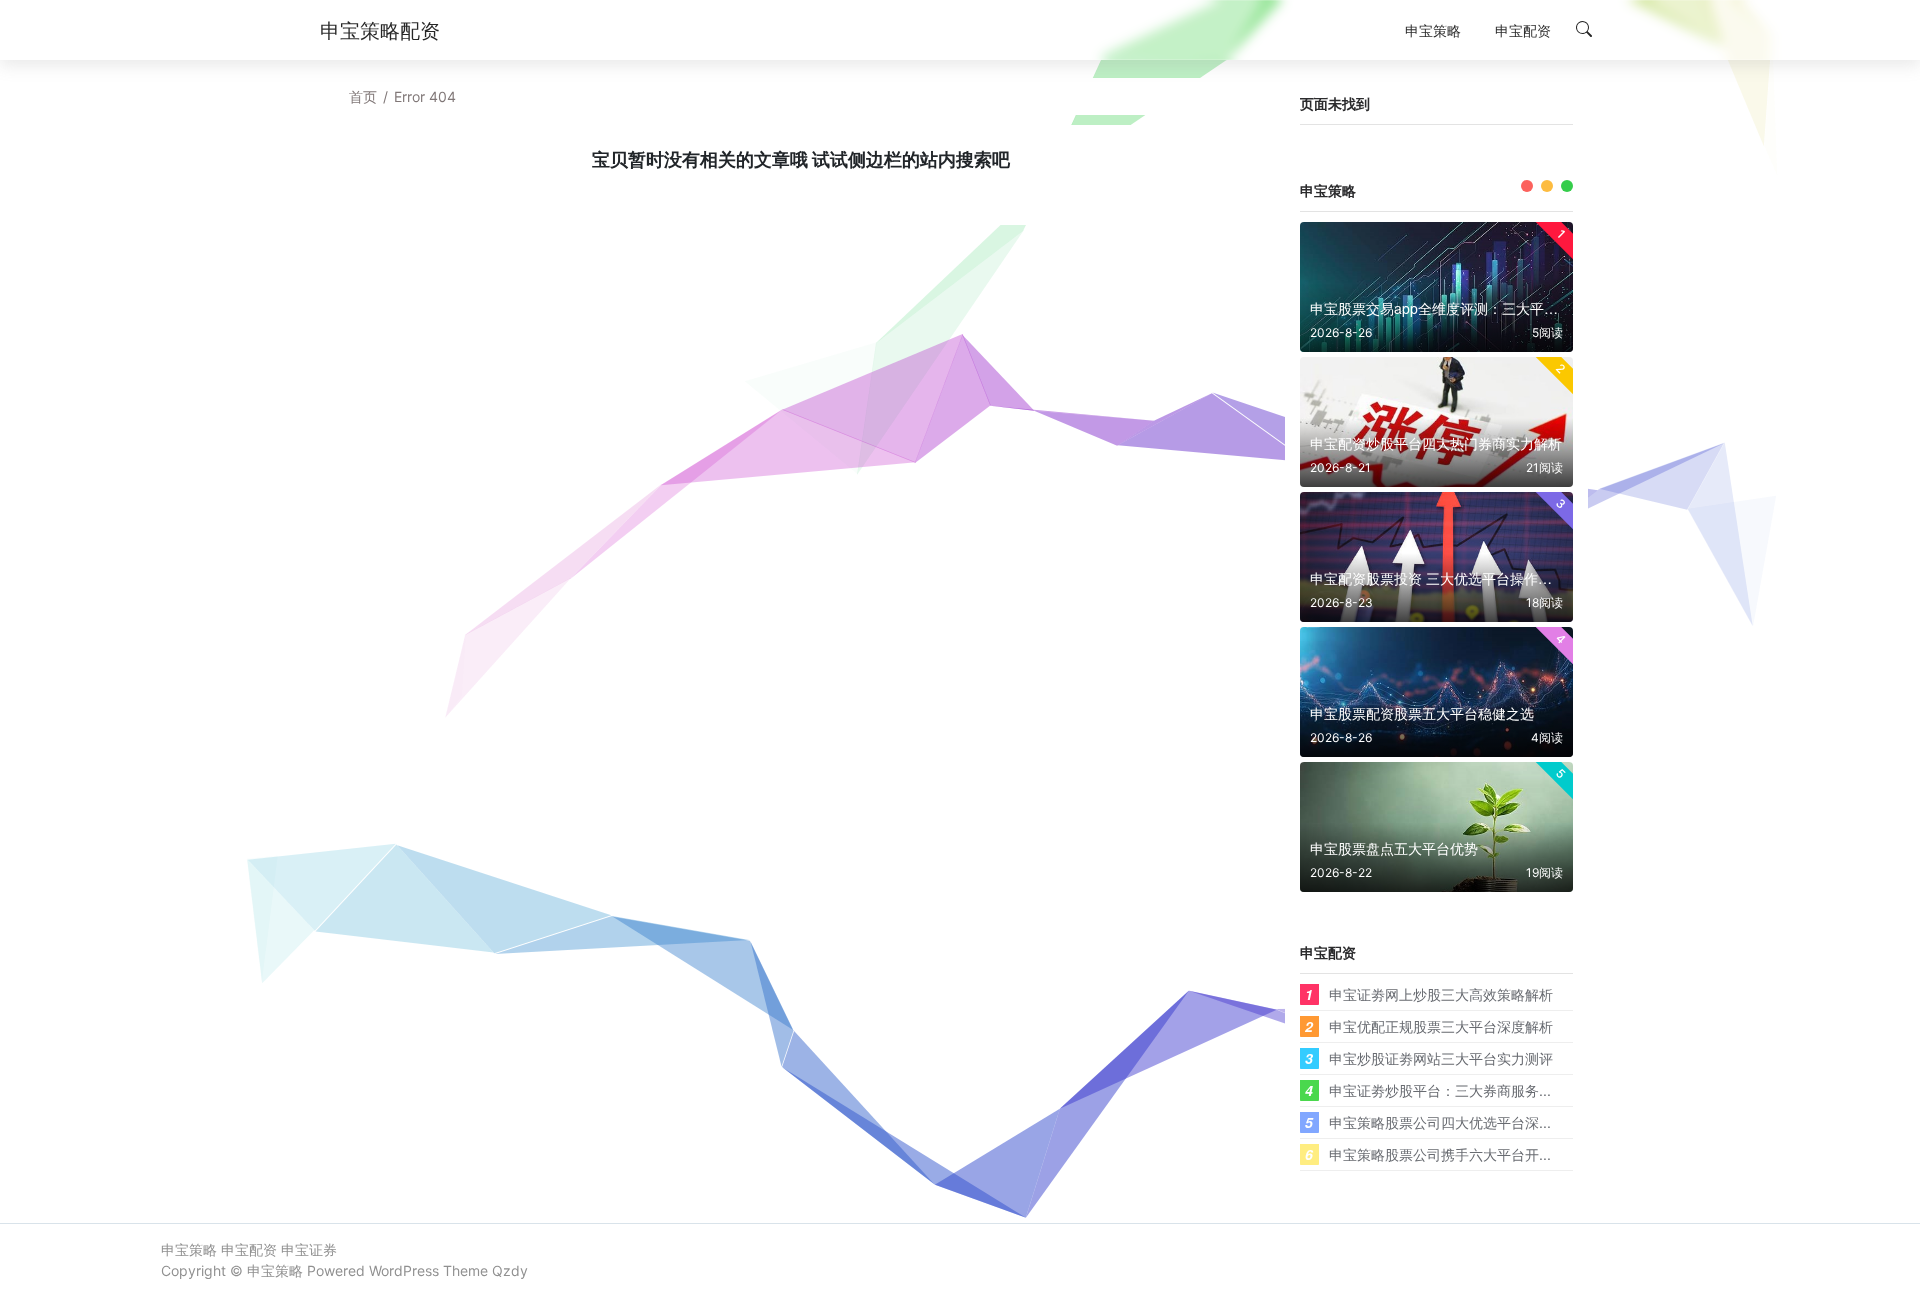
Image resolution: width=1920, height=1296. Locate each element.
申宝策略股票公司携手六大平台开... (1440, 1154)
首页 (363, 96)
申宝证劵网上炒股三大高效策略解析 (1441, 994)
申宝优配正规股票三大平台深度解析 (1441, 1026)
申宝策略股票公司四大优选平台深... (1440, 1122)
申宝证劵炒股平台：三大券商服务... (1440, 1090)
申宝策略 (275, 1270)
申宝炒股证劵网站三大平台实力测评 (1441, 1058)
